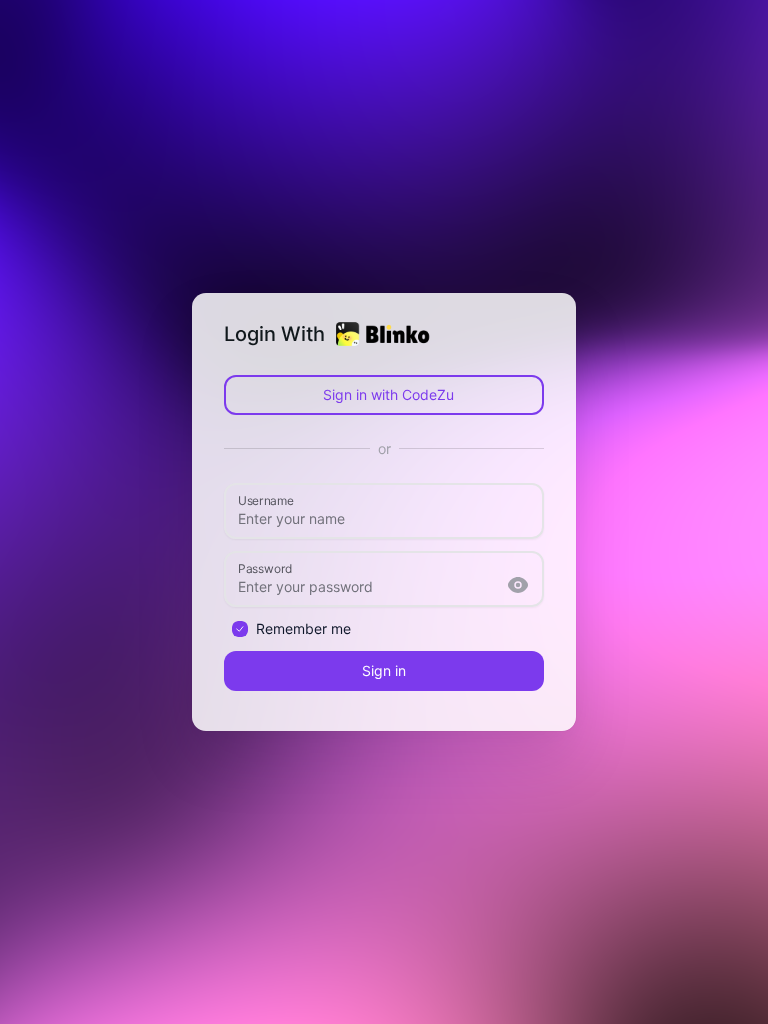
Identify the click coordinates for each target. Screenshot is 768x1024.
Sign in (384, 670)
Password (265, 567)
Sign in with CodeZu (388, 394)
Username (266, 499)
